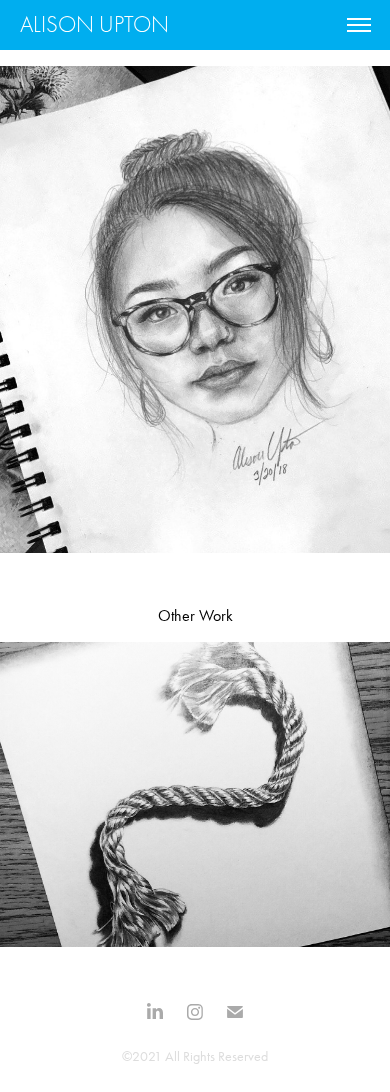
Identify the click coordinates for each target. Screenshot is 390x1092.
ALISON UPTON (94, 24)
